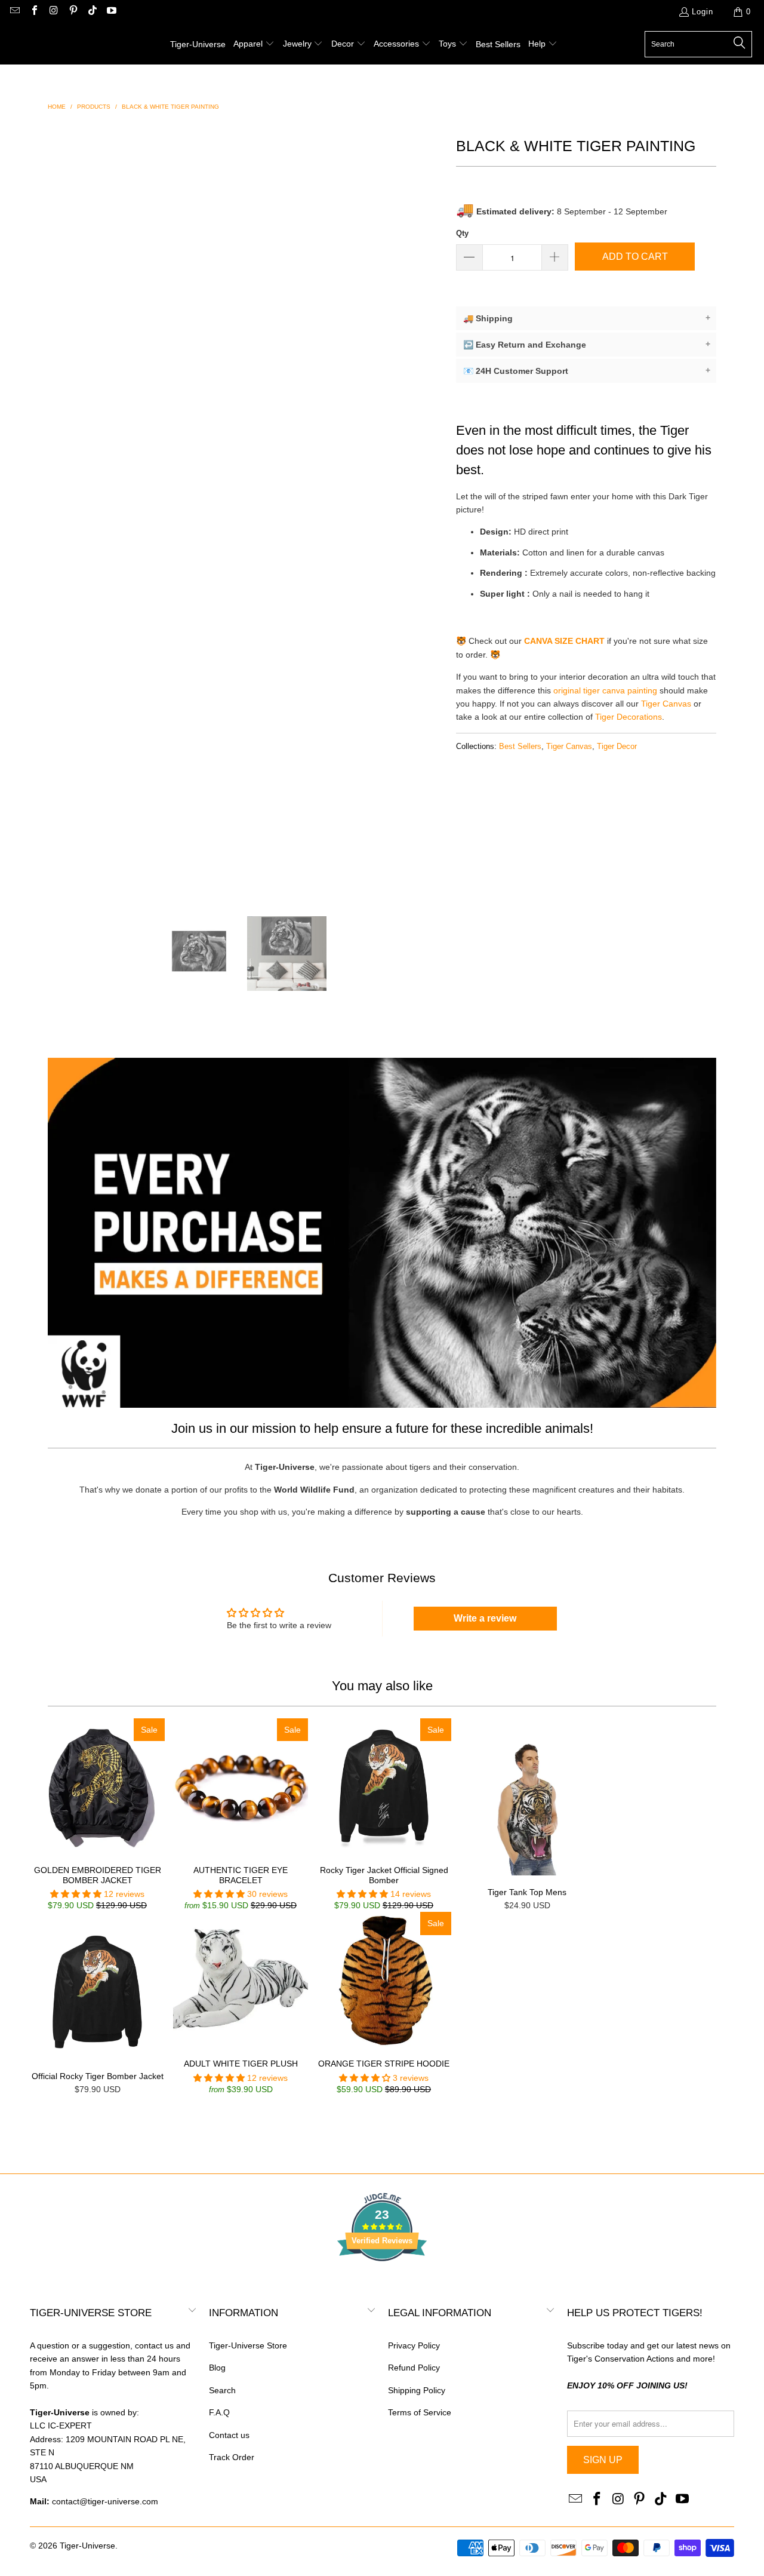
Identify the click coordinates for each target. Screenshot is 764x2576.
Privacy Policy (414, 2345)
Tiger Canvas (666, 704)
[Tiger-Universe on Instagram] (53, 12)
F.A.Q (219, 2412)
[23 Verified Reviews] (382, 2283)
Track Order (232, 2457)
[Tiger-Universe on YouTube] (111, 12)
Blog (217, 2368)
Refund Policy (414, 2368)
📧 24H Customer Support (587, 371)
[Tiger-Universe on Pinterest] (72, 12)
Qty (462, 233)
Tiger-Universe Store (248, 2345)
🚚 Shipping (587, 318)
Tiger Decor (617, 747)
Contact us (229, 2435)
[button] (254, 44)
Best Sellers (520, 747)
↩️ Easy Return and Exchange (587, 344)
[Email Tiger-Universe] (14, 12)
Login (703, 12)
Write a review (485, 1618)
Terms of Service (420, 2412)
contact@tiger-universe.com (105, 2501)
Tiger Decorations (629, 717)
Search (222, 2390)
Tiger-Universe (87, 2546)
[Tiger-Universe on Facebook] (33, 12)
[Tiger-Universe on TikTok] (92, 12)
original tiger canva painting (605, 690)
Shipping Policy (417, 2390)
